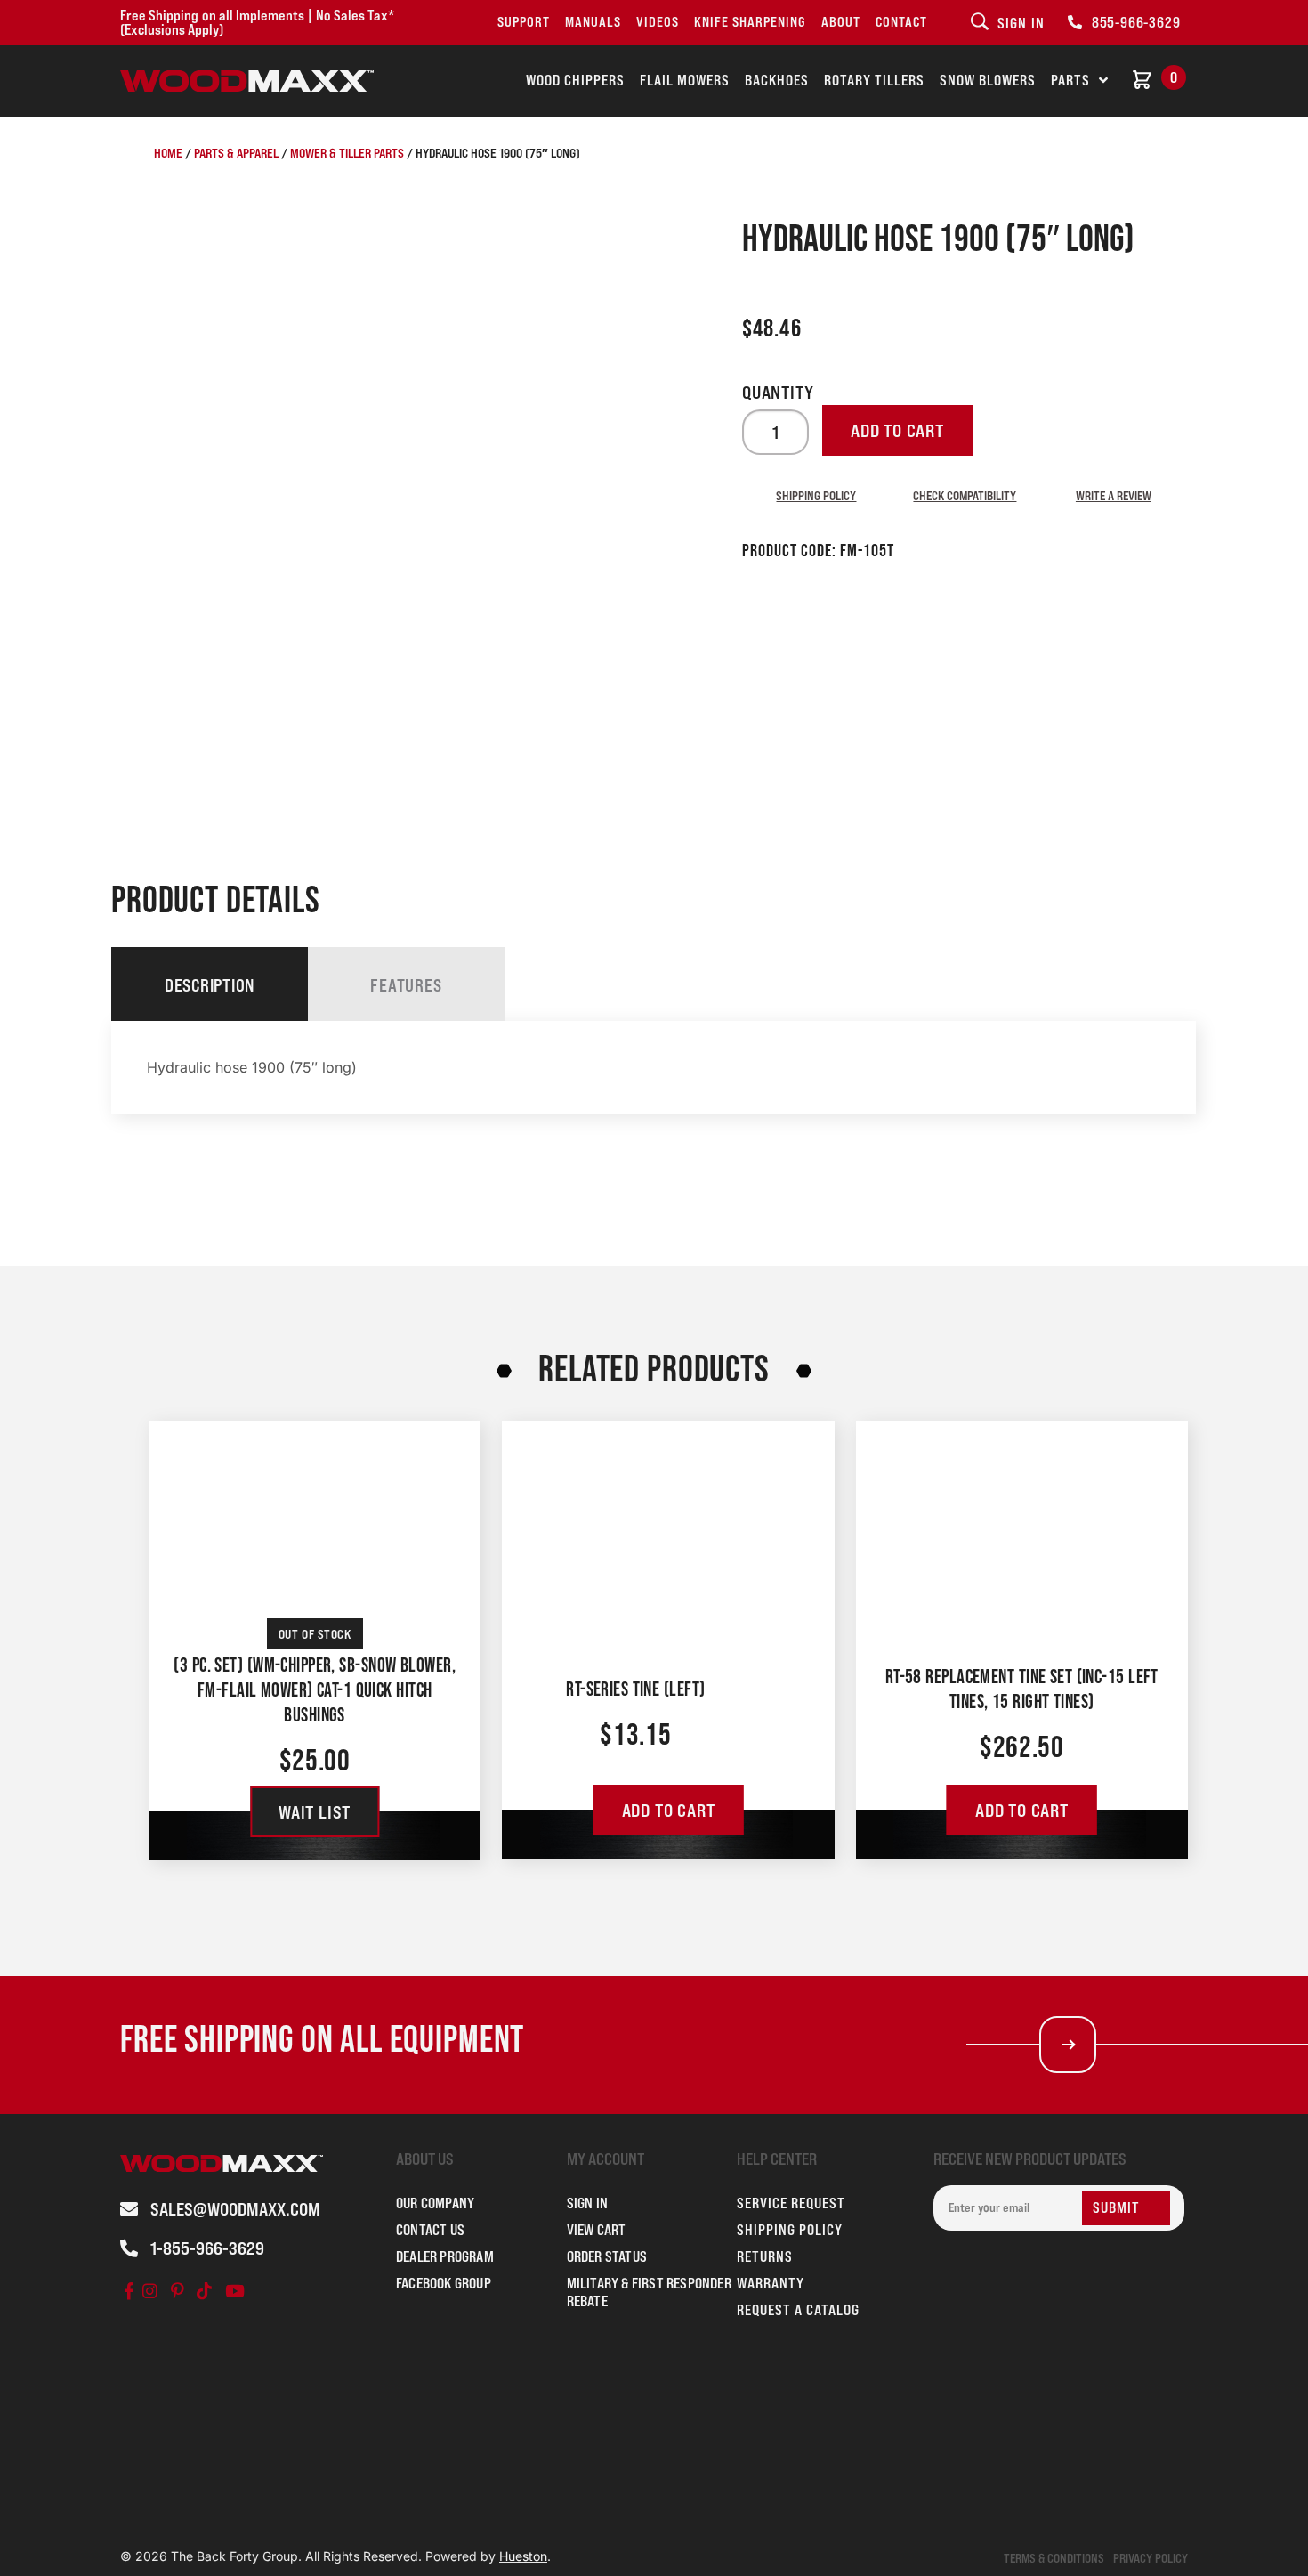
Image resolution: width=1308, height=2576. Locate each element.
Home (168, 153)
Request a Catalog (798, 2310)
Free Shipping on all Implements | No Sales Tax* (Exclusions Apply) (257, 22)
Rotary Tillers (874, 80)
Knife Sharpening (750, 22)
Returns (765, 2256)
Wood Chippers (575, 80)
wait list (315, 1812)
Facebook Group (444, 2283)
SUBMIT (1116, 2207)
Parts (1070, 80)
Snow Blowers (988, 80)
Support (524, 22)
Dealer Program (445, 2256)
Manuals (593, 22)
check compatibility (965, 495)
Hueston (523, 2556)
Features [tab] (406, 985)
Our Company (435, 2203)
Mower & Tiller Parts (347, 153)
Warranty (771, 2283)
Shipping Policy (816, 495)
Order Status (607, 2256)
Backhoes (777, 80)
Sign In (587, 2203)
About (841, 22)
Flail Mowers (685, 80)
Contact (901, 22)
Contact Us (430, 2230)
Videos (658, 22)
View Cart (597, 2230)
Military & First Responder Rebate (649, 2292)
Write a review (1114, 495)
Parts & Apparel (236, 153)
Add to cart (897, 431)
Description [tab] (210, 985)
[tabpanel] (654, 1068)
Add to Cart (669, 1810)
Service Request (791, 2203)
